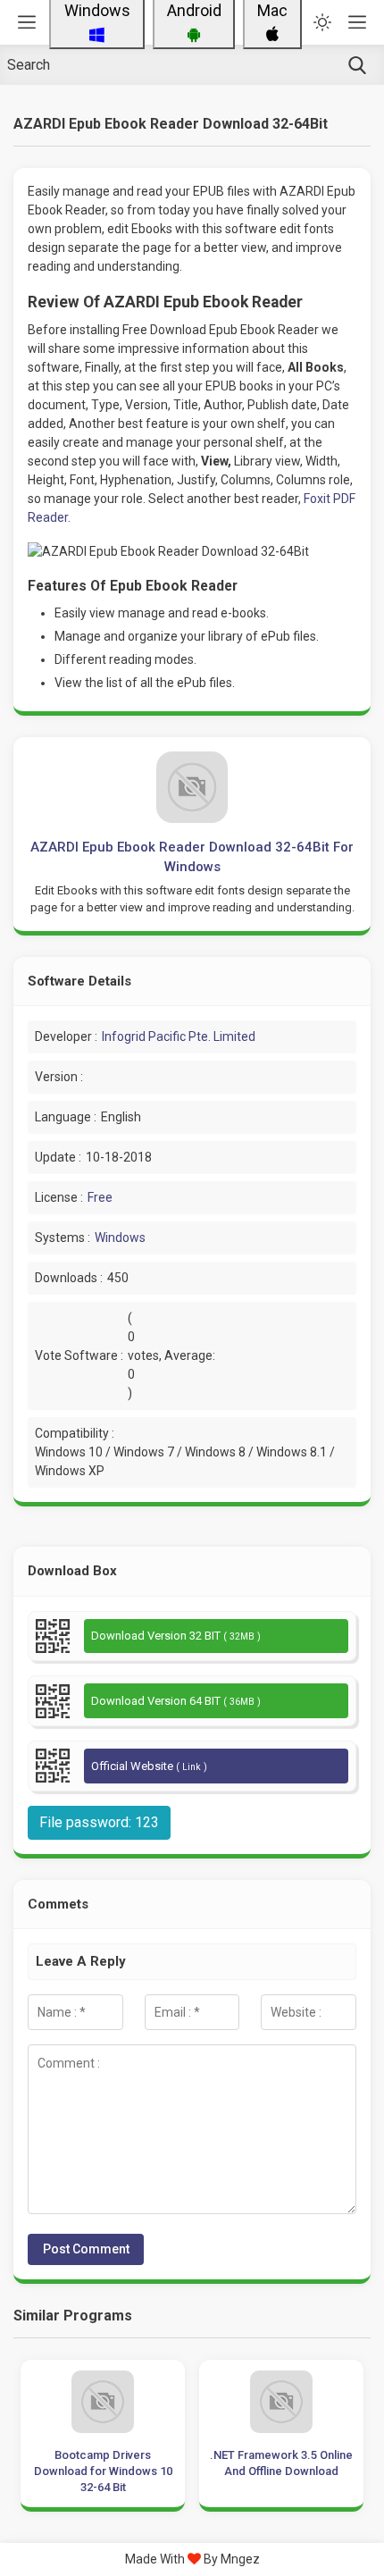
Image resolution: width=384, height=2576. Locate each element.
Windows (120, 1238)
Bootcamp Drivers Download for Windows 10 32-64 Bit (103, 2471)
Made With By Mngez (192, 2559)
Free (100, 1197)
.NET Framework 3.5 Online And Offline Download (281, 2463)
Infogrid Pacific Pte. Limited (179, 1036)
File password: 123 (99, 1822)
